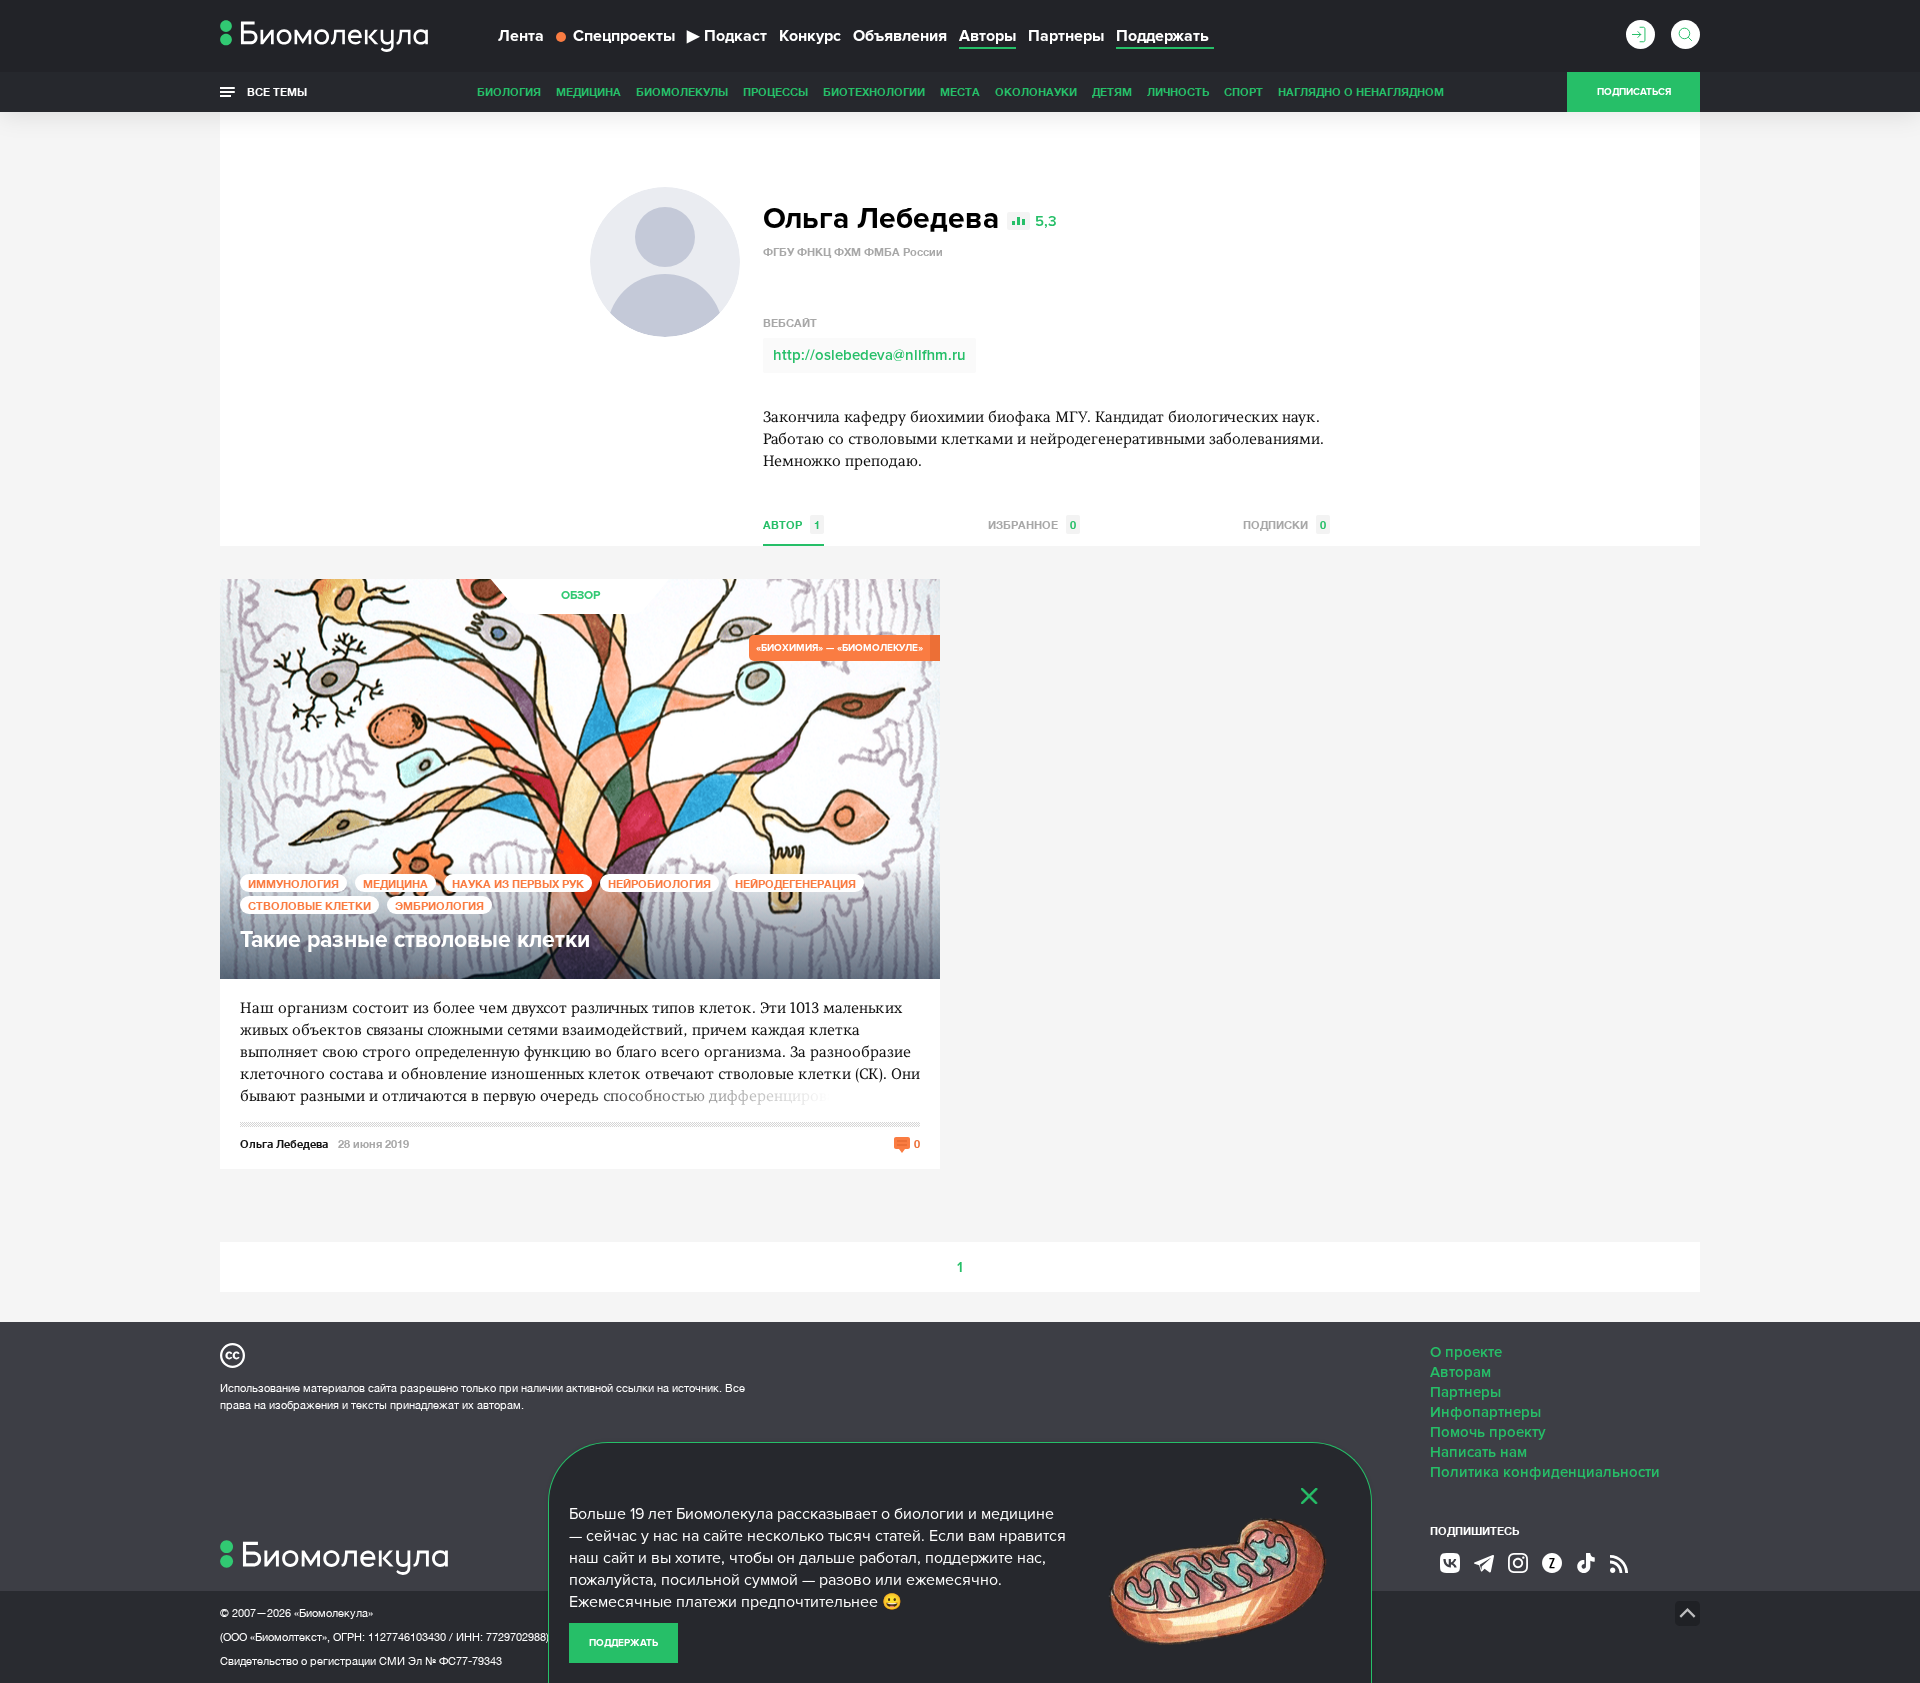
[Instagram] (1518, 1563)
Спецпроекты (624, 36)
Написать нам (1478, 1452)
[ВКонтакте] (1450, 1563)
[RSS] (1619, 1564)
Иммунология (293, 883)
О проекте (1466, 1352)
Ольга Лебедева (284, 1143)
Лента (521, 36)
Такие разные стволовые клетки (415, 940)
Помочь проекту (1488, 1432)
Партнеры (1066, 36)
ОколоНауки (1036, 91)
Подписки (1284, 524)
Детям (1112, 91)
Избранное (1032, 524)
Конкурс (810, 36)
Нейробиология (659, 883)
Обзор (580, 595)
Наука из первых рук (518, 883)
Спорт (1243, 91)
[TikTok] (1586, 1563)
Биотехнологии (874, 91)
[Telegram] (1484, 1564)
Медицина (588, 91)
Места (960, 91)
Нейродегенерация (795, 883)
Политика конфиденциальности (1545, 1472)
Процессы (775, 91)
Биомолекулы (682, 91)
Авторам (1460, 1372)
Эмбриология (439, 905)
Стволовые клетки (309, 905)
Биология (509, 91)
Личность (1178, 91)
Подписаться (1634, 92)
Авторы (987, 36)
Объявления (900, 36)
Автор (791, 524)
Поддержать (623, 1643)
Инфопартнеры (1485, 1412)
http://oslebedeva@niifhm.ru (869, 355)
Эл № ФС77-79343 (455, 1661)
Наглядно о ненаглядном (1361, 91)
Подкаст (727, 36)
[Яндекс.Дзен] (1552, 1563)
